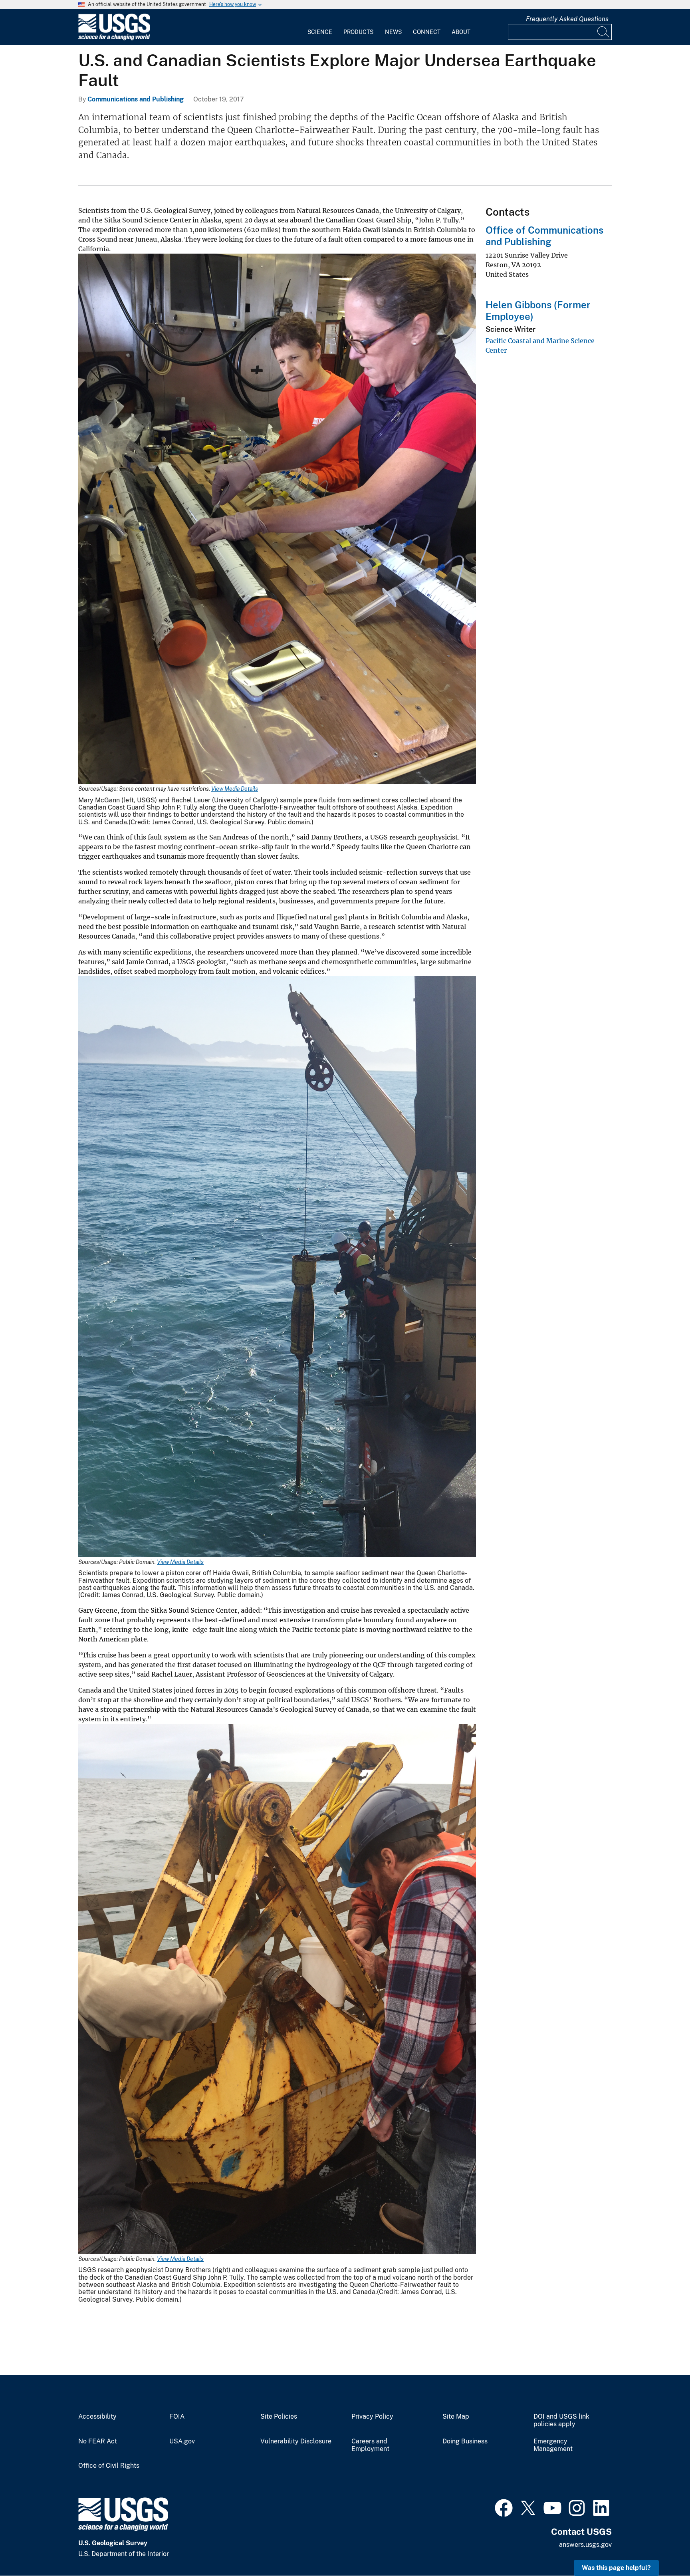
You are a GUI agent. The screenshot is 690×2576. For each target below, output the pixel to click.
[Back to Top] (661, 2547)
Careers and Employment (370, 2445)
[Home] (114, 39)
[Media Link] (277, 520)
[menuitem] (320, 27)
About (461, 32)
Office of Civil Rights (109, 2466)
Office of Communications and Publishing (544, 236)
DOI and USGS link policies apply (561, 2420)
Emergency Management (553, 2445)
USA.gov (182, 2441)
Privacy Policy (372, 2417)
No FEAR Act (98, 2441)
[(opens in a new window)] (504, 2507)
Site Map (456, 2417)
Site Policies (279, 2417)
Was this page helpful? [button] (616, 2568)
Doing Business (465, 2441)
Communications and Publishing (136, 99)
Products (358, 32)
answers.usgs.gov (585, 2545)
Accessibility (97, 2417)
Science (320, 32)
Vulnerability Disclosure (296, 2441)
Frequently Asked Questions (567, 19)
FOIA (177, 2417)
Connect (427, 32)
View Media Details (235, 789)
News (393, 32)
